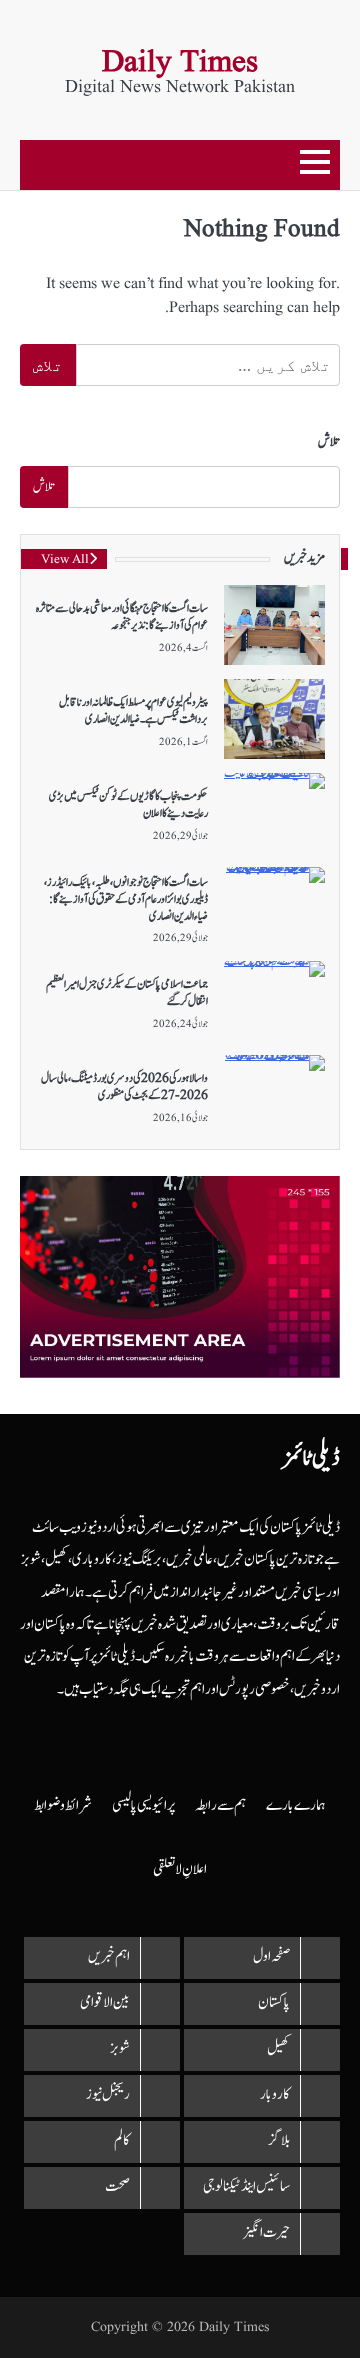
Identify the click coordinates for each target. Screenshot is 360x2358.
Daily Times (180, 63)
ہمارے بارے (296, 1805)
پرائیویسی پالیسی (143, 1805)
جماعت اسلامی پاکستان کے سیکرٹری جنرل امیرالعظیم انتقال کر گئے (127, 992)
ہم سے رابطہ (220, 1805)
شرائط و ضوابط (63, 1805)
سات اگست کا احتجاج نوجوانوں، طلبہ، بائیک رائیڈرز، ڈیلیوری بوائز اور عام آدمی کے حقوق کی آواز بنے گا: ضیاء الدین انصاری (126, 899)
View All (65, 560)
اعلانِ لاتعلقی (180, 1869)
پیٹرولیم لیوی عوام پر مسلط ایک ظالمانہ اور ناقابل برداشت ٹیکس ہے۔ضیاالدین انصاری (133, 710)
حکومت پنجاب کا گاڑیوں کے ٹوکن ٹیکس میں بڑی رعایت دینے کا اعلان (128, 804)
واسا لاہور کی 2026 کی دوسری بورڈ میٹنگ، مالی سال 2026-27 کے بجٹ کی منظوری (124, 1086)
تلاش (329, 442)
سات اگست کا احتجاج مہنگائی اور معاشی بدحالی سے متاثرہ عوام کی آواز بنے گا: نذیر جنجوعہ (122, 616)
